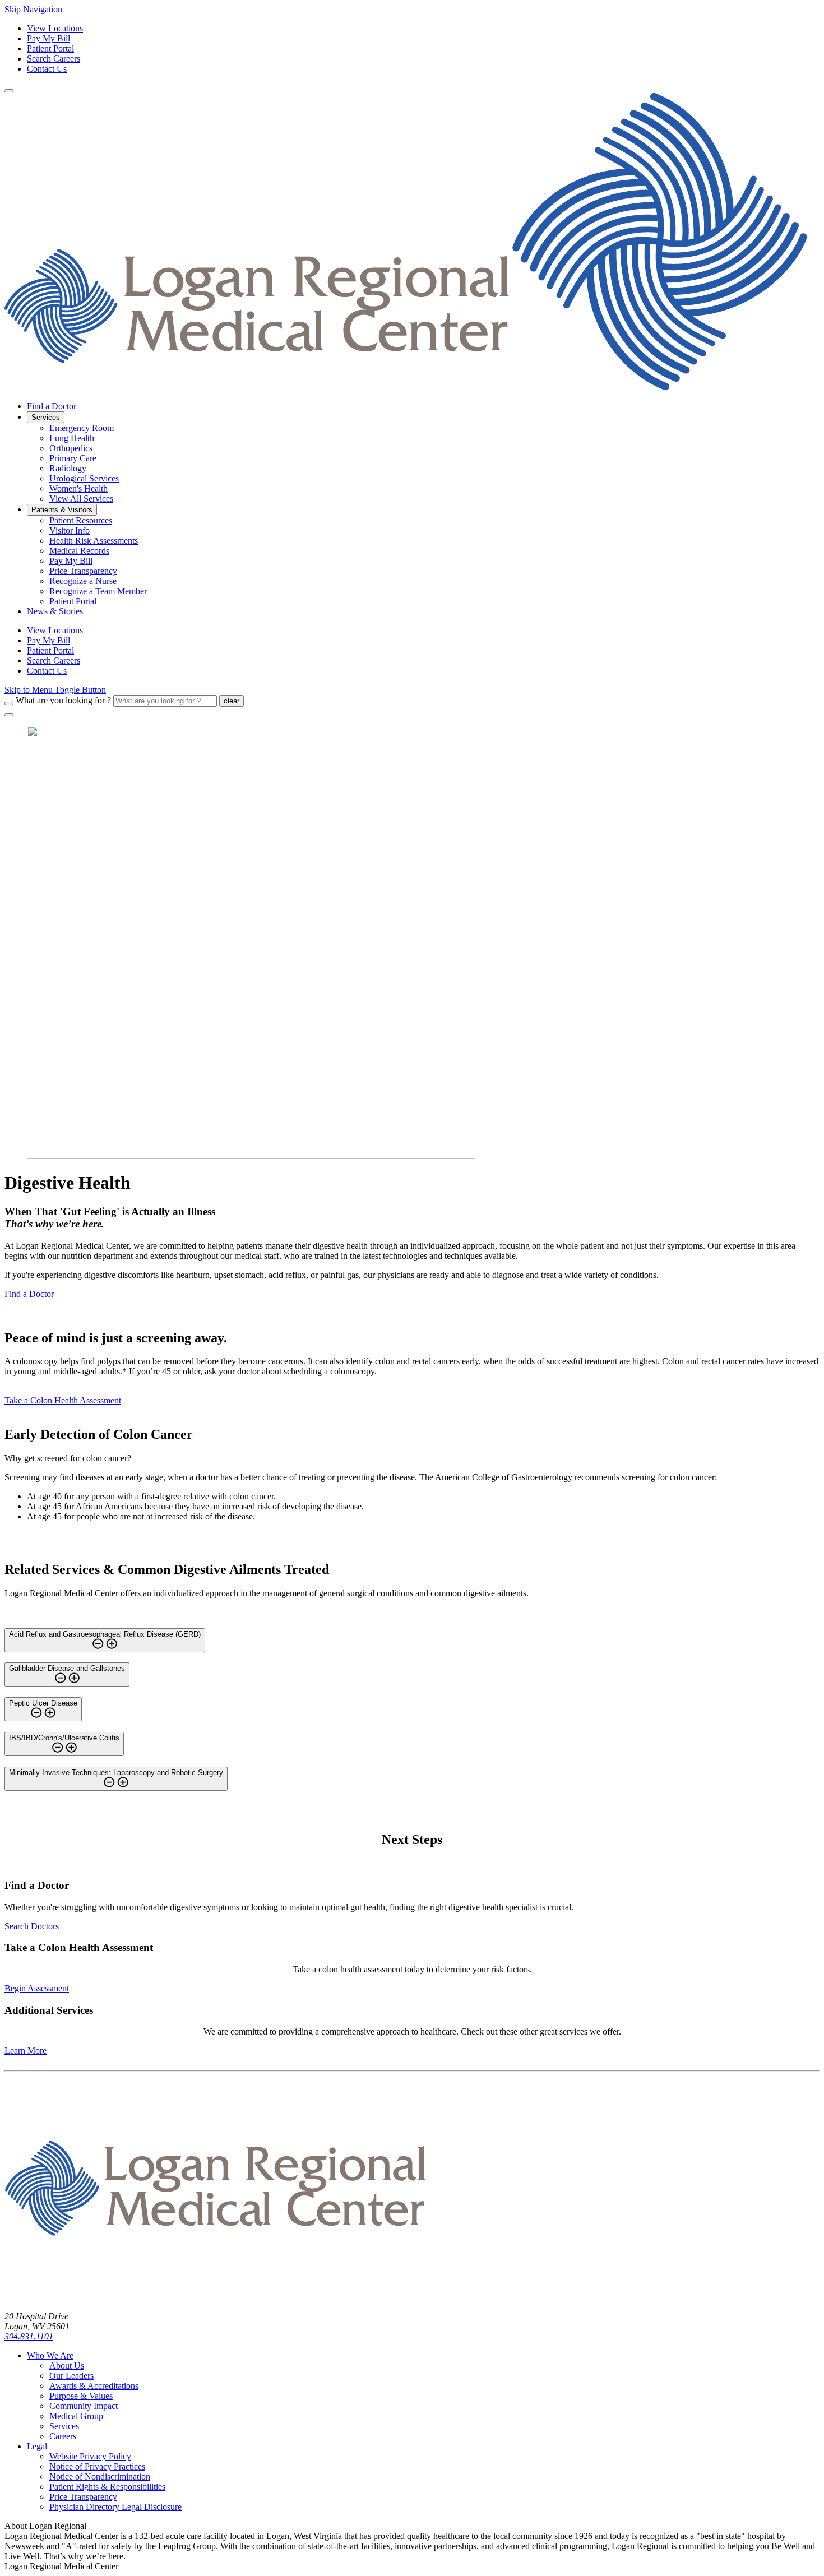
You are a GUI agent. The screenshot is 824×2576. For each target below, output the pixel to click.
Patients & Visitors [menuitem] (62, 510)
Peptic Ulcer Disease (43, 1703)
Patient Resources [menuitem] (81, 520)
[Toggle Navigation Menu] (9, 91)
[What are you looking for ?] (9, 703)
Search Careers (54, 59)
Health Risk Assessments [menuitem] (94, 541)
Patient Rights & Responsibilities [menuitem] (107, 2487)
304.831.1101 (29, 2336)
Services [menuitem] (46, 417)
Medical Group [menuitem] (76, 2416)
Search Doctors (32, 1926)
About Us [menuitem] (67, 2366)
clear (232, 701)
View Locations (55, 28)
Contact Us (47, 69)
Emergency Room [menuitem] (82, 428)
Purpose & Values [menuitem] (81, 2396)
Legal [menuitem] (37, 2446)
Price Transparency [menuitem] (83, 571)
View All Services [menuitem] (81, 499)
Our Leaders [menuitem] (71, 2376)
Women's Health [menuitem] (78, 488)
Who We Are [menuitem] (50, 2355)
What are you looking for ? (63, 700)
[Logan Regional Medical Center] (406, 387)
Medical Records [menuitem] (79, 551)
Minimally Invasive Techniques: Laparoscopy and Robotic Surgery (116, 1773)
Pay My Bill (48, 38)
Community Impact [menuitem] (84, 2406)
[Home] (215, 2297)
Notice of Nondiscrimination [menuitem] (100, 2477)
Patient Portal (50, 48)
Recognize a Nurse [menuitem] (83, 581)
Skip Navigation (33, 9)
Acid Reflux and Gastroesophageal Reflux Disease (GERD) (105, 1634)
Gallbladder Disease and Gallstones (67, 1668)
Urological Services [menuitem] (84, 478)
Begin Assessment (37, 1988)
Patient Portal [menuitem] (73, 601)
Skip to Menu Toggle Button (55, 690)
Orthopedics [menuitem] (71, 448)
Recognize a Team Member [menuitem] (98, 591)
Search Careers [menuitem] (54, 661)
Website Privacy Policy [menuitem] (90, 2456)
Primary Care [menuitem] (73, 458)
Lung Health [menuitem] (72, 438)
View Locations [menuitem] (55, 630)
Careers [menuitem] (63, 2436)
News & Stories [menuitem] (55, 611)
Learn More (26, 2051)
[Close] (9, 715)
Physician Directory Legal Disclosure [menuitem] (115, 2507)
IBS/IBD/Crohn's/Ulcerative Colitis (64, 1738)
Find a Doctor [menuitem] (52, 406)
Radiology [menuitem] (68, 468)
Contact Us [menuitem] (47, 671)
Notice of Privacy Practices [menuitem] (97, 2466)
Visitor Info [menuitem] (70, 531)
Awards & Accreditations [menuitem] (94, 2386)
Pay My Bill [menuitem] (71, 561)
